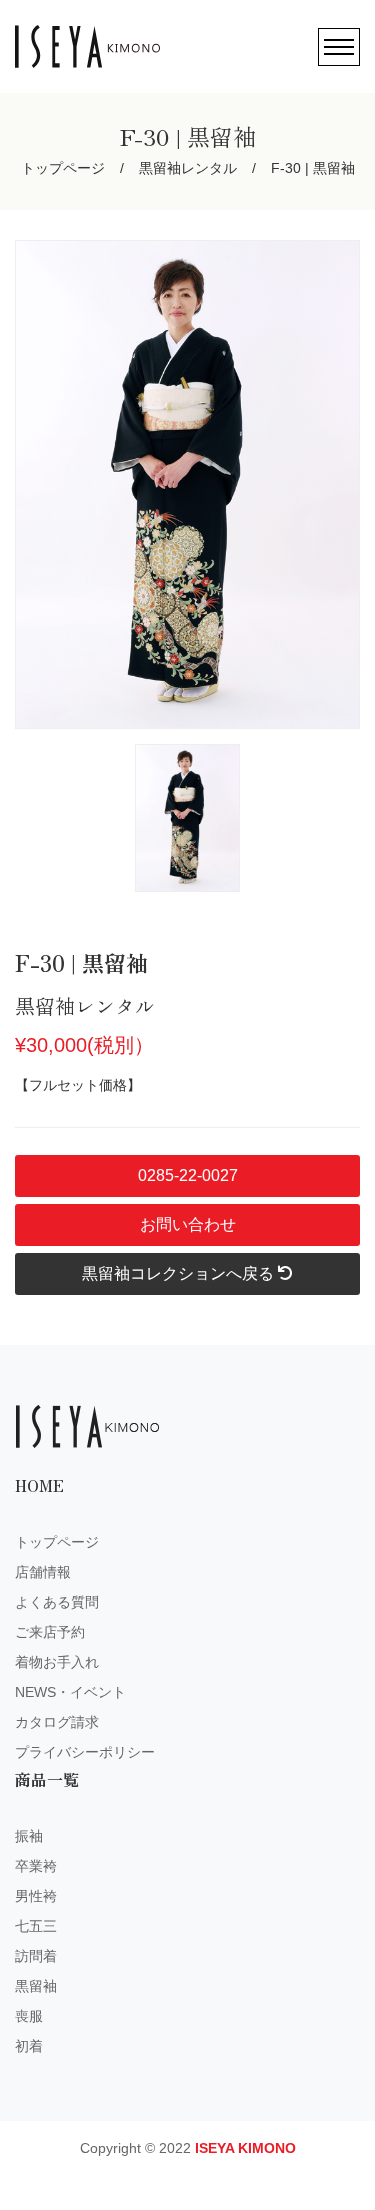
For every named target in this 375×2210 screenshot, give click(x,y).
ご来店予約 (50, 1632)
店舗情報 (43, 1572)
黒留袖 (36, 1986)
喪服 (29, 2016)
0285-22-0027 (188, 1175)
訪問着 (36, 1956)
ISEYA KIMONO (245, 2148)
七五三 (36, 1926)
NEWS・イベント (70, 1692)
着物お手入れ (57, 1662)
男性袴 (36, 1896)
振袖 (29, 1836)
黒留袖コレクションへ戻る (180, 1273)
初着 (29, 2046)
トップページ (63, 168)
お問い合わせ (188, 1224)
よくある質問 (57, 1602)
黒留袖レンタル (188, 168)
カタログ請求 (57, 1722)
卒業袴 (36, 1866)
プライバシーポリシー (85, 1752)
